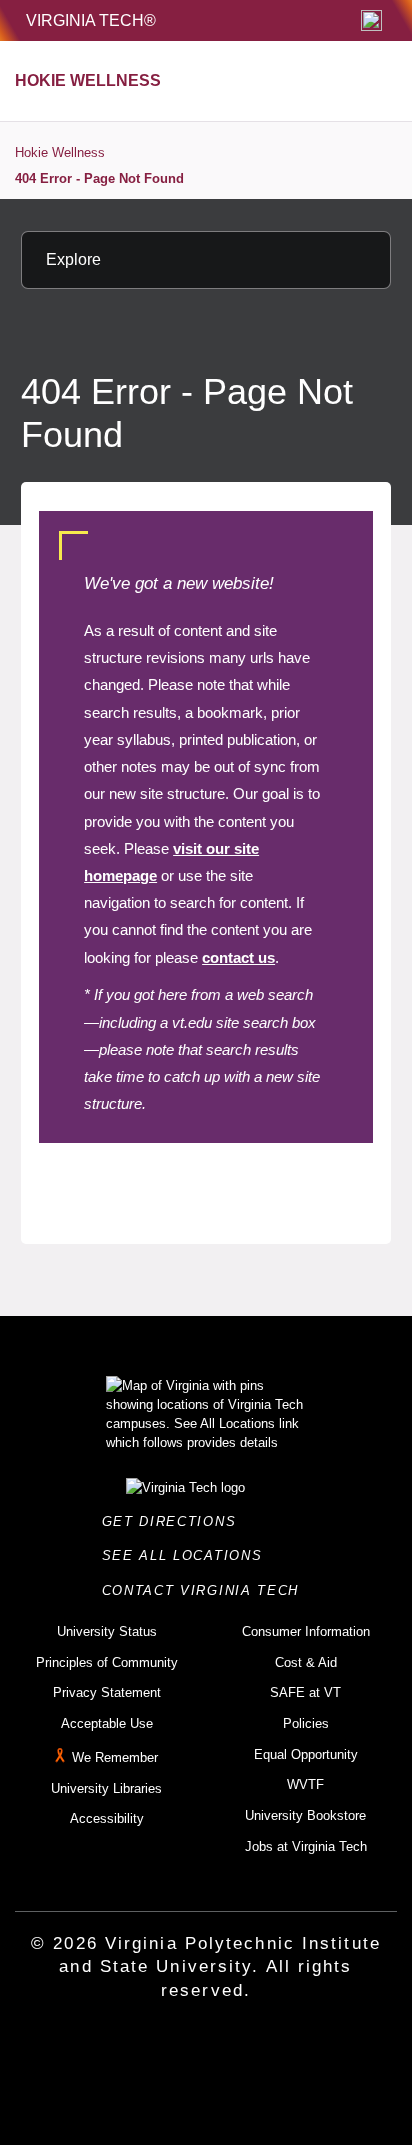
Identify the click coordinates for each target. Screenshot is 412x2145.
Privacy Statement (107, 1692)
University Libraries (106, 1788)
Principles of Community (107, 1662)
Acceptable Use (107, 1723)
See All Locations (188, 1555)
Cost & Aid (306, 1662)
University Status (107, 1631)
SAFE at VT (305, 1692)
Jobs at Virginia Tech (306, 1846)
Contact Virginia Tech (206, 1590)
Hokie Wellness (60, 152)
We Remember (115, 1757)
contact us (238, 957)
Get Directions (175, 1521)
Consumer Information (306, 1631)
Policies (306, 1723)
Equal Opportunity (306, 1754)
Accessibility (107, 1818)
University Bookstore (305, 1815)
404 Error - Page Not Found (99, 178)
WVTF (305, 1784)
